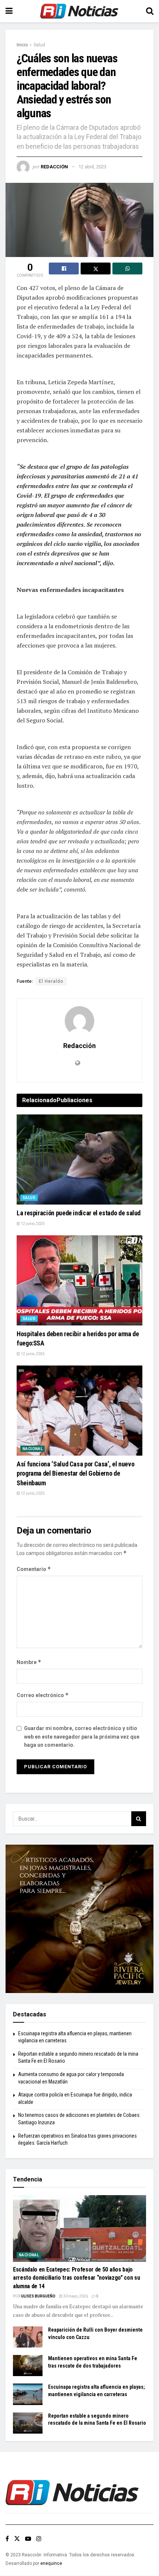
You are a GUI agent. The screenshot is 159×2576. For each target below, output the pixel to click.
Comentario (34, 1569)
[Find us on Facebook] (7, 2539)
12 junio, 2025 (32, 1224)
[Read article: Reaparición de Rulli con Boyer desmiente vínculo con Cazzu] (28, 2337)
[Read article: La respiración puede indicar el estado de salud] (79, 1159)
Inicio (22, 45)
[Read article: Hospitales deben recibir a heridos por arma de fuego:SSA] (79, 1280)
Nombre (29, 1662)
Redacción (54, 167)
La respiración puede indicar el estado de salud (79, 1213)
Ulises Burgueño (38, 2296)
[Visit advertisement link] (79, 1919)
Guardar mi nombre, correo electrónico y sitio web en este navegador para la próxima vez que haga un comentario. (82, 1737)
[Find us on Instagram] (39, 2539)
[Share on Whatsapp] (127, 269)
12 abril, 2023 (92, 167)
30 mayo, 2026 (75, 2296)
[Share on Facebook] (64, 269)
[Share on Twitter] (96, 269)
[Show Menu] (9, 11)
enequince (51, 2563)
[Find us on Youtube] (28, 2539)
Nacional (33, 1449)
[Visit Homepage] (79, 11)
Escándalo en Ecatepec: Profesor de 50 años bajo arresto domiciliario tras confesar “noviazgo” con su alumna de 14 (76, 2278)
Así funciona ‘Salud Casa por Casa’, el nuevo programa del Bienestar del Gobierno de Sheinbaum (75, 1473)
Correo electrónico (43, 1695)
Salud (39, 45)
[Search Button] (150, 11)
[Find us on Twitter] (17, 2539)
